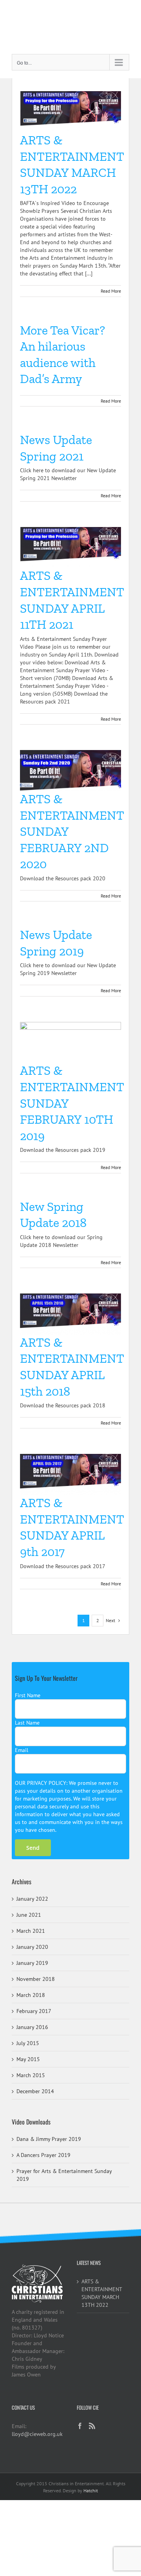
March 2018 (31, 1995)
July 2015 (28, 2043)
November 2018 (36, 1979)
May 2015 (28, 2059)
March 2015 (31, 2075)
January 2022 (32, 1899)
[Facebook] (80, 2426)
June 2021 (29, 1915)
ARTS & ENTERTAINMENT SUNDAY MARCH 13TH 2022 (102, 2293)
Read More (111, 291)
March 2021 (31, 1931)
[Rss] (92, 2426)
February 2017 (34, 2011)
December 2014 (35, 2091)
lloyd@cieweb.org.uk (37, 2434)
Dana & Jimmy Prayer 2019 (49, 2139)
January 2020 (32, 1947)
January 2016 (32, 2027)
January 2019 (32, 1963)
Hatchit (91, 2491)
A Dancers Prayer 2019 (43, 2155)
